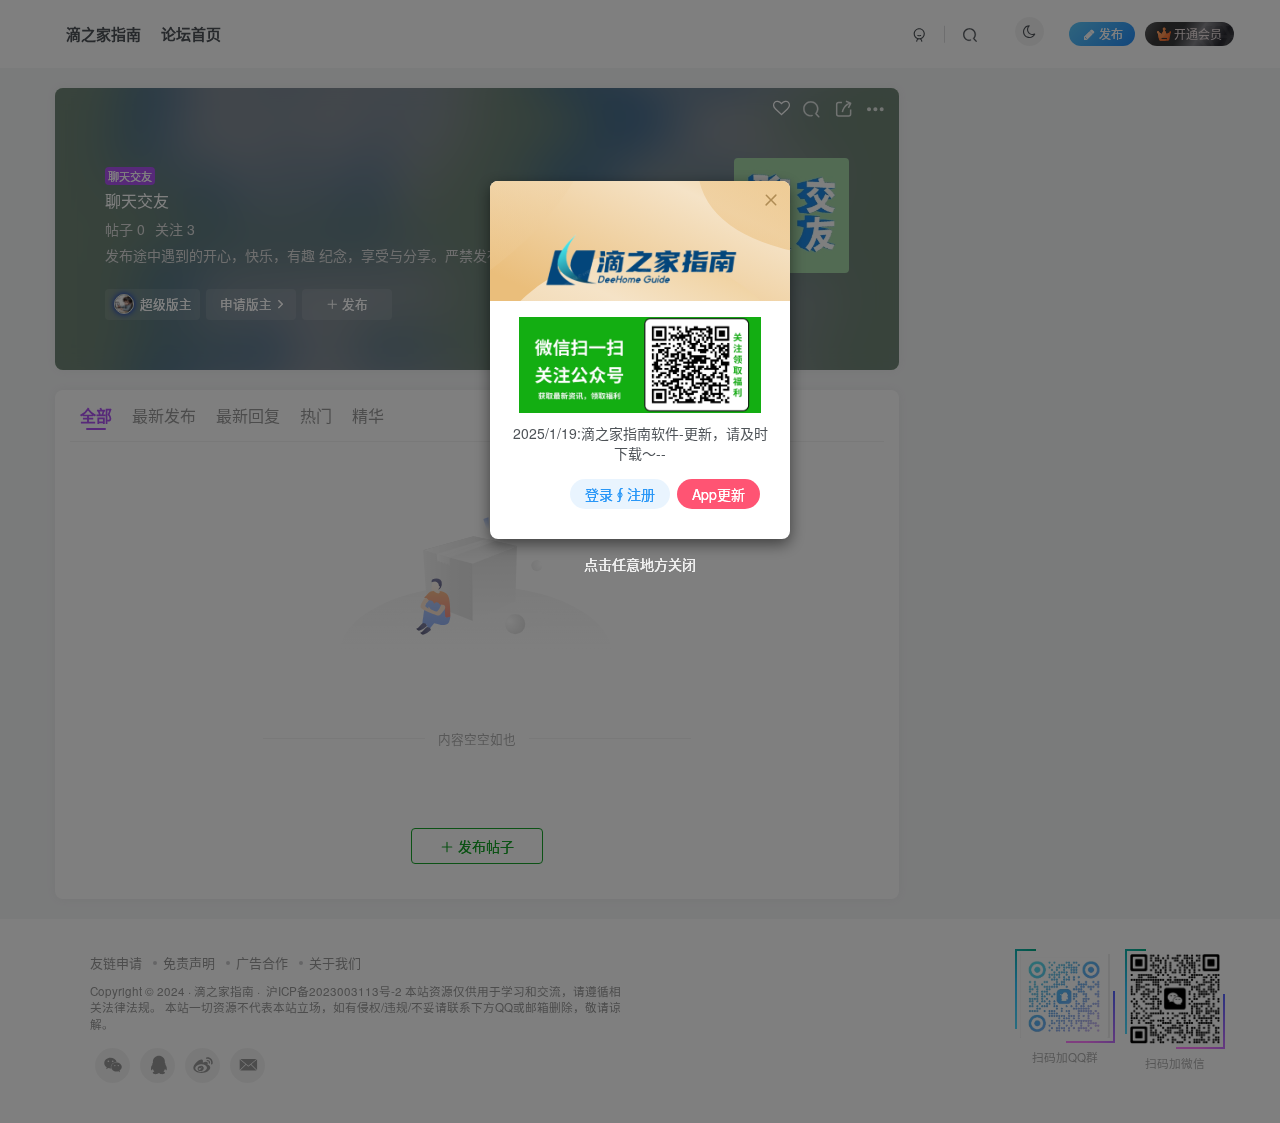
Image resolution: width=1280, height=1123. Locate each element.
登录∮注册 (620, 494)
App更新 (718, 494)
